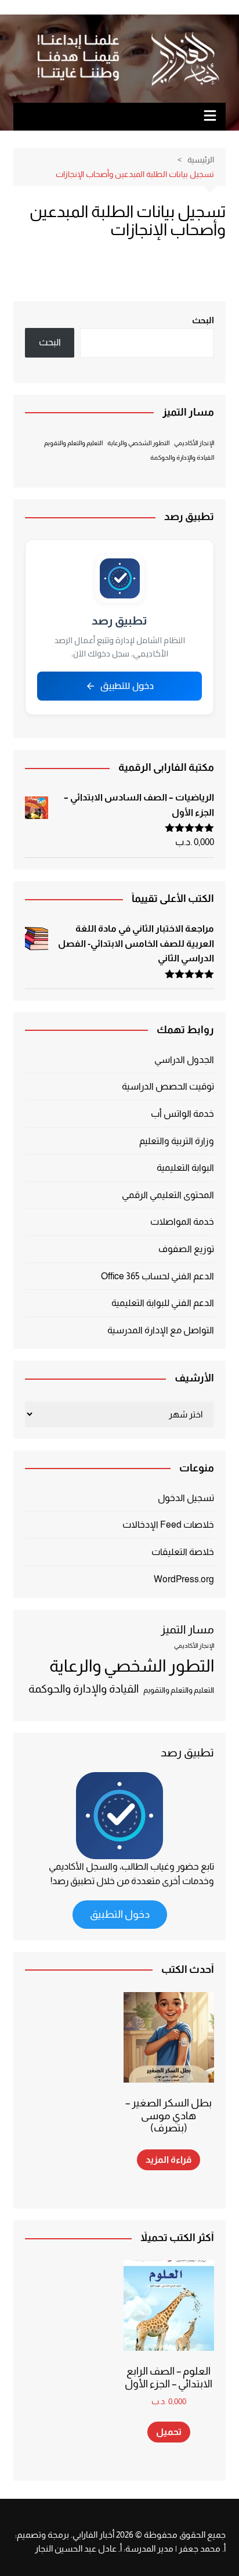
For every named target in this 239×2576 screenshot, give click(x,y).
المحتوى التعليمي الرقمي (168, 1195)
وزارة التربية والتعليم (177, 1141)
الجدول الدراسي (184, 1060)
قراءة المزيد (169, 2160)
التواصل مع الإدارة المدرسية (161, 1330)
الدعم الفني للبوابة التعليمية (163, 1303)
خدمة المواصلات (182, 1222)
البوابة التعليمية (185, 1168)
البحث (203, 320)
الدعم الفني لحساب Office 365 (157, 1276)
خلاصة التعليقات (183, 1552)
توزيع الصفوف (186, 1249)
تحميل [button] (169, 2432)
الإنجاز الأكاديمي (194, 443)
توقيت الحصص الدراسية (168, 1086)
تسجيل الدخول (186, 1498)
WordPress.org (184, 1579)
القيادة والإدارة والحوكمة (182, 457)
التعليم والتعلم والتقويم (73, 443)
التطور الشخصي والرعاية (138, 443)
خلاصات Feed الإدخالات (168, 1525)
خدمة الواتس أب (182, 1114)
